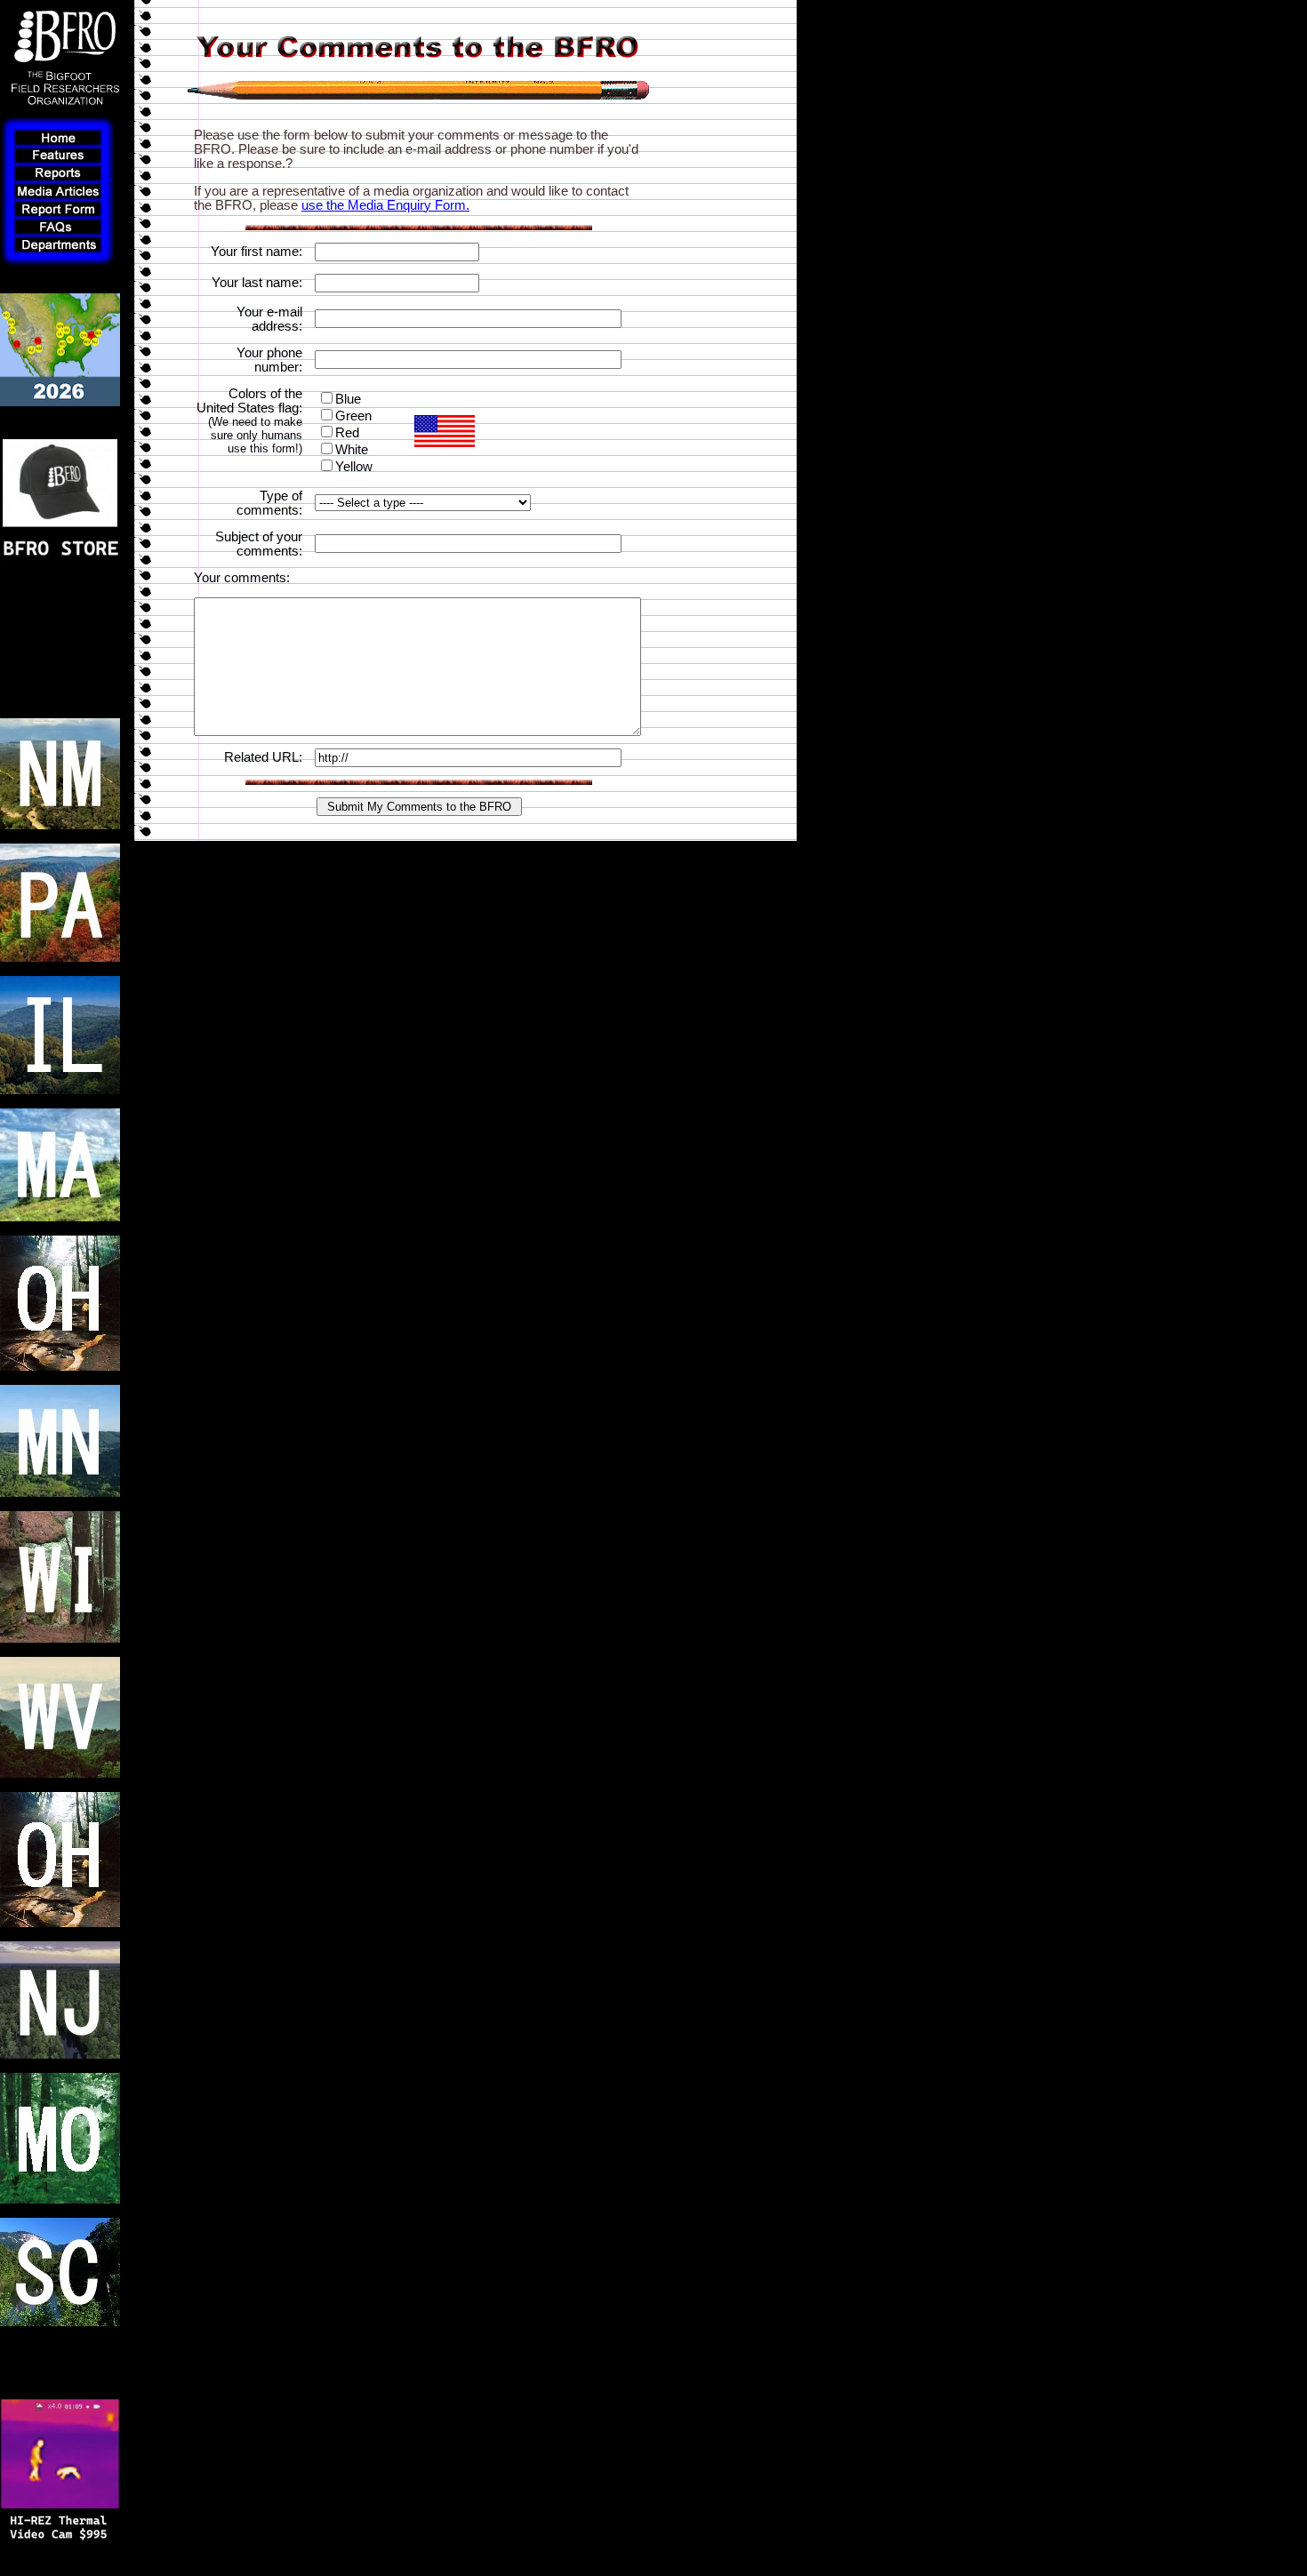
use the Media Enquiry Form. (385, 205)
